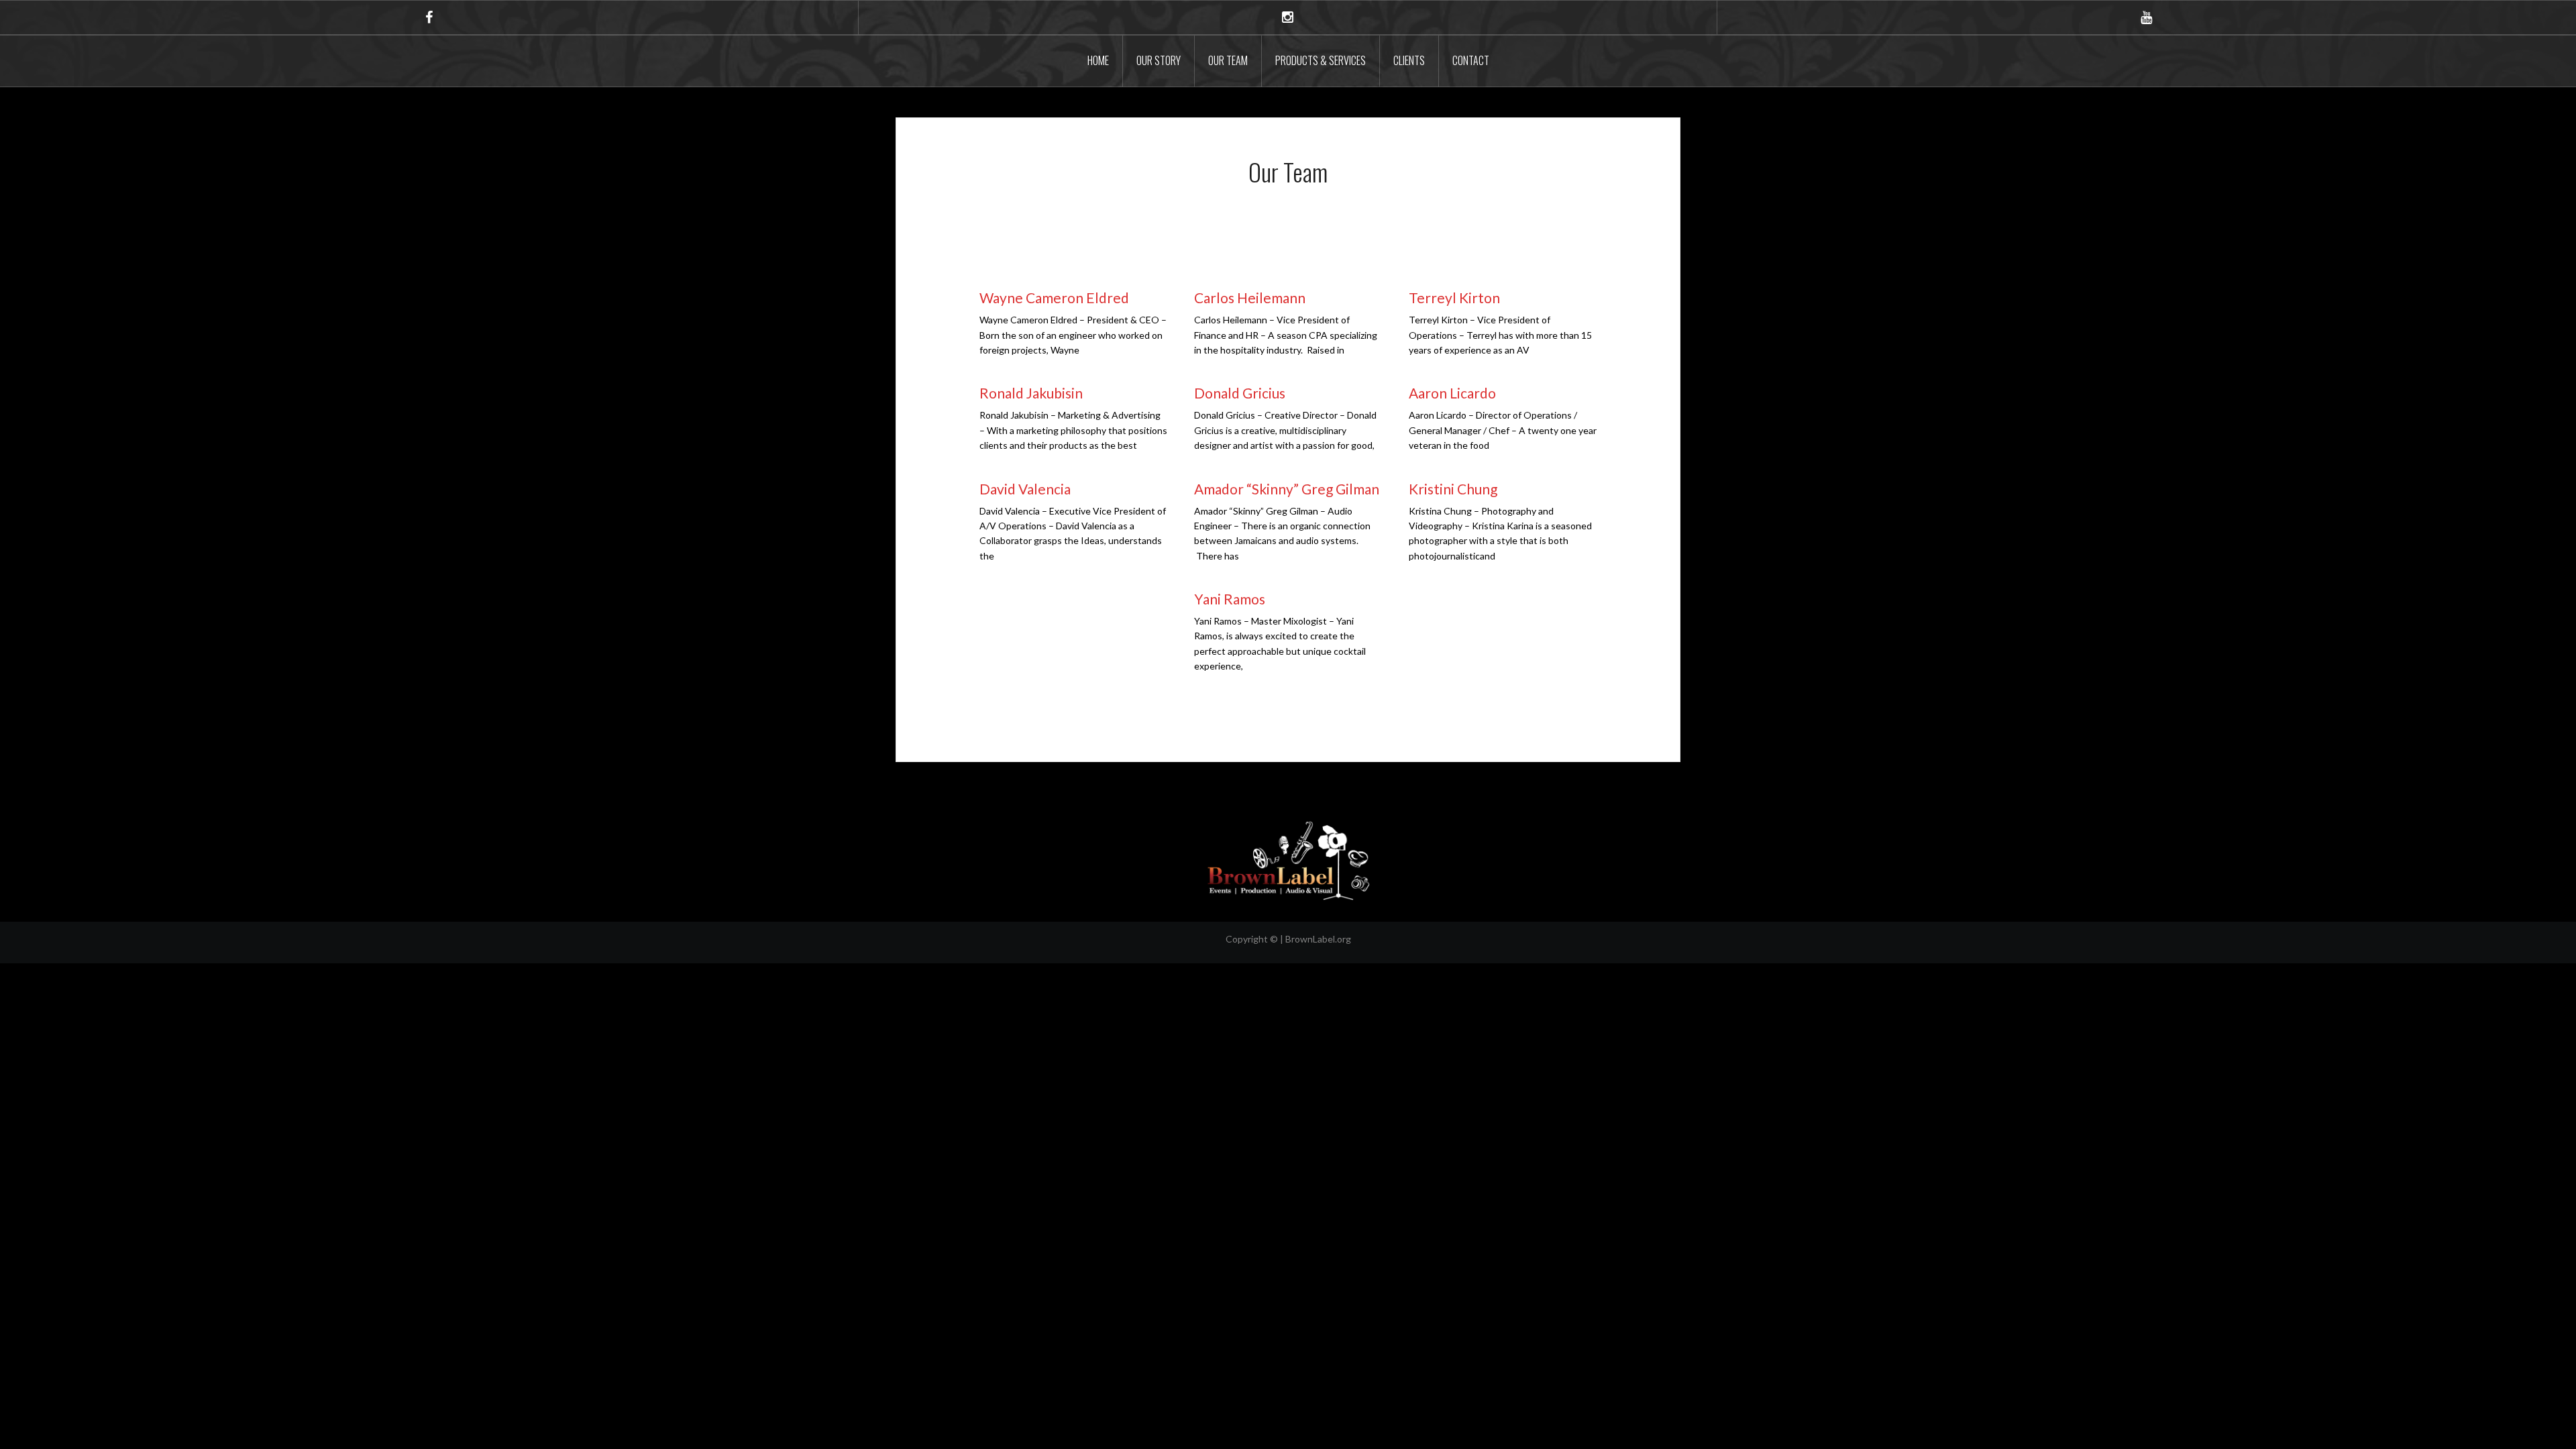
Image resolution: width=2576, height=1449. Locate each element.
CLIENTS (1409, 60)
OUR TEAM (1228, 60)
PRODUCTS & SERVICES (1321, 60)
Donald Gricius (1240, 393)
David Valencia (1025, 489)
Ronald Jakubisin (1031, 393)
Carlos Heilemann (1250, 298)
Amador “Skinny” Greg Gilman (1287, 489)
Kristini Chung (1453, 489)
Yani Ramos (1230, 599)
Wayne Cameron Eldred (1054, 298)
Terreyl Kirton (1454, 298)
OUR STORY (1159, 60)
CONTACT (1471, 60)
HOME (1098, 60)
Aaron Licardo (1452, 393)
